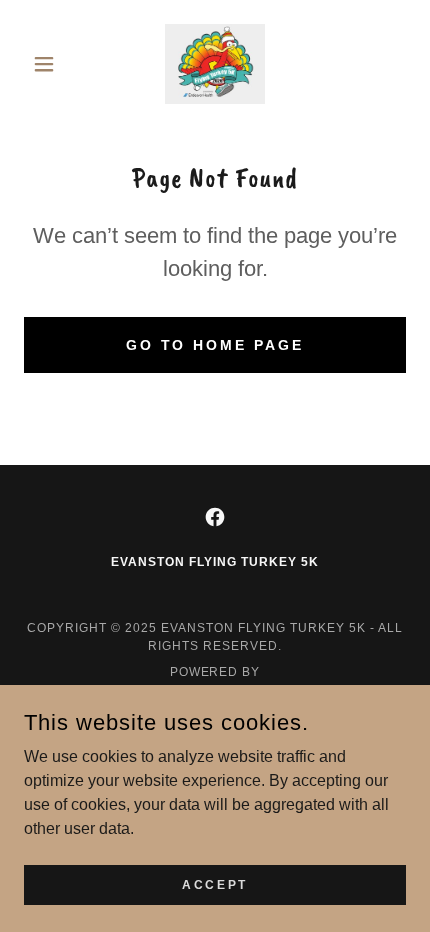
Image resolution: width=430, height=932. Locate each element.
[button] (52, 64)
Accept (214, 884)
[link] (214, 64)
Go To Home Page (215, 345)
